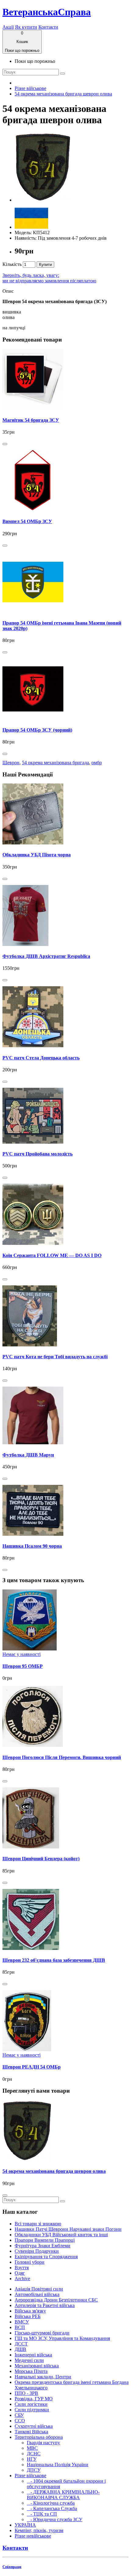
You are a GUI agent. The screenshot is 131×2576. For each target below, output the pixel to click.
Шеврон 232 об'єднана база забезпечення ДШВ (54, 1960)
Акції (8, 27)
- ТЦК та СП (42, 2514)
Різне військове (30, 88)
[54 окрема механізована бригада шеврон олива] (43, 200)
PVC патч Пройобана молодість (37, 1154)
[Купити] (5, 444)
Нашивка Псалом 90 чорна (32, 1546)
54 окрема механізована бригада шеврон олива (63, 94)
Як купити (26, 27)
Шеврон (11, 763)
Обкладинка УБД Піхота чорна (37, 855)
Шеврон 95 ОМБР (23, 1666)
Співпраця (12, 2567)
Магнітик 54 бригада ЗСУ (31, 420)
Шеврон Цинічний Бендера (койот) (41, 1859)
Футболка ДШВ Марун (28, 1455)
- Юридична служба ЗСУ (55, 2519)
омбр (97, 763)
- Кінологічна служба (51, 2503)
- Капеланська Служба (52, 2508)
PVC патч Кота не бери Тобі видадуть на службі (55, 1357)
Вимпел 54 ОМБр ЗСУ (27, 521)
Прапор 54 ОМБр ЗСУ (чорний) (37, 730)
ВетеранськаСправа (47, 12)
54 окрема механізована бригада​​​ (55, 763)
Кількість (12, 264)
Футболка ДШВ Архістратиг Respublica (46, 956)
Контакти (48, 27)
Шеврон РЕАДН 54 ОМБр (32, 2067)
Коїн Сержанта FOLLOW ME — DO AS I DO (52, 1255)
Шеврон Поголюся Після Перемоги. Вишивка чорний (62, 1757)
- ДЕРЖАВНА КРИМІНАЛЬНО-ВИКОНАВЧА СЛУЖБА (63, 2495)
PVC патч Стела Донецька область (41, 1058)
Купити (45, 265)
